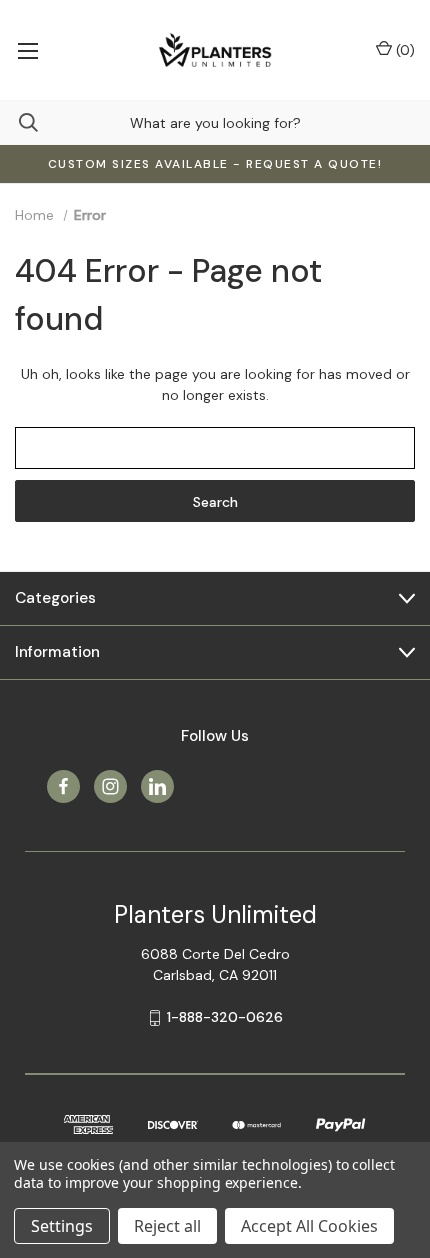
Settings (62, 1226)
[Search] (19, 122)
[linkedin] (157, 786)
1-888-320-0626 (225, 1017)
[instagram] (110, 786)
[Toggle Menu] (27, 50)
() (403, 50)
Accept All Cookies (309, 1226)
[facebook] (63, 786)
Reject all (167, 1226)
